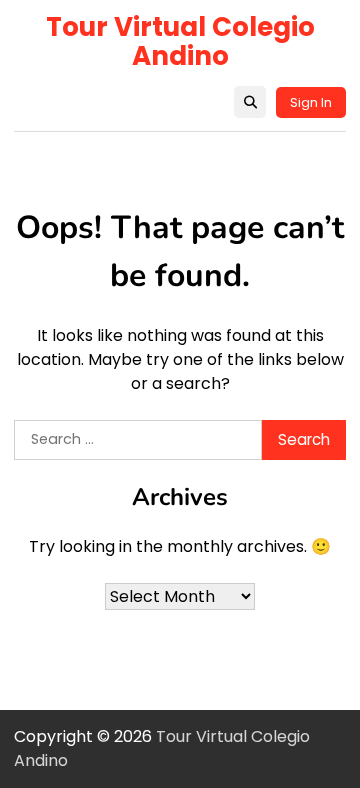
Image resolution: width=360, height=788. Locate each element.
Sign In (311, 102)
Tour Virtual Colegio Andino (180, 41)
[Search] (250, 102)
